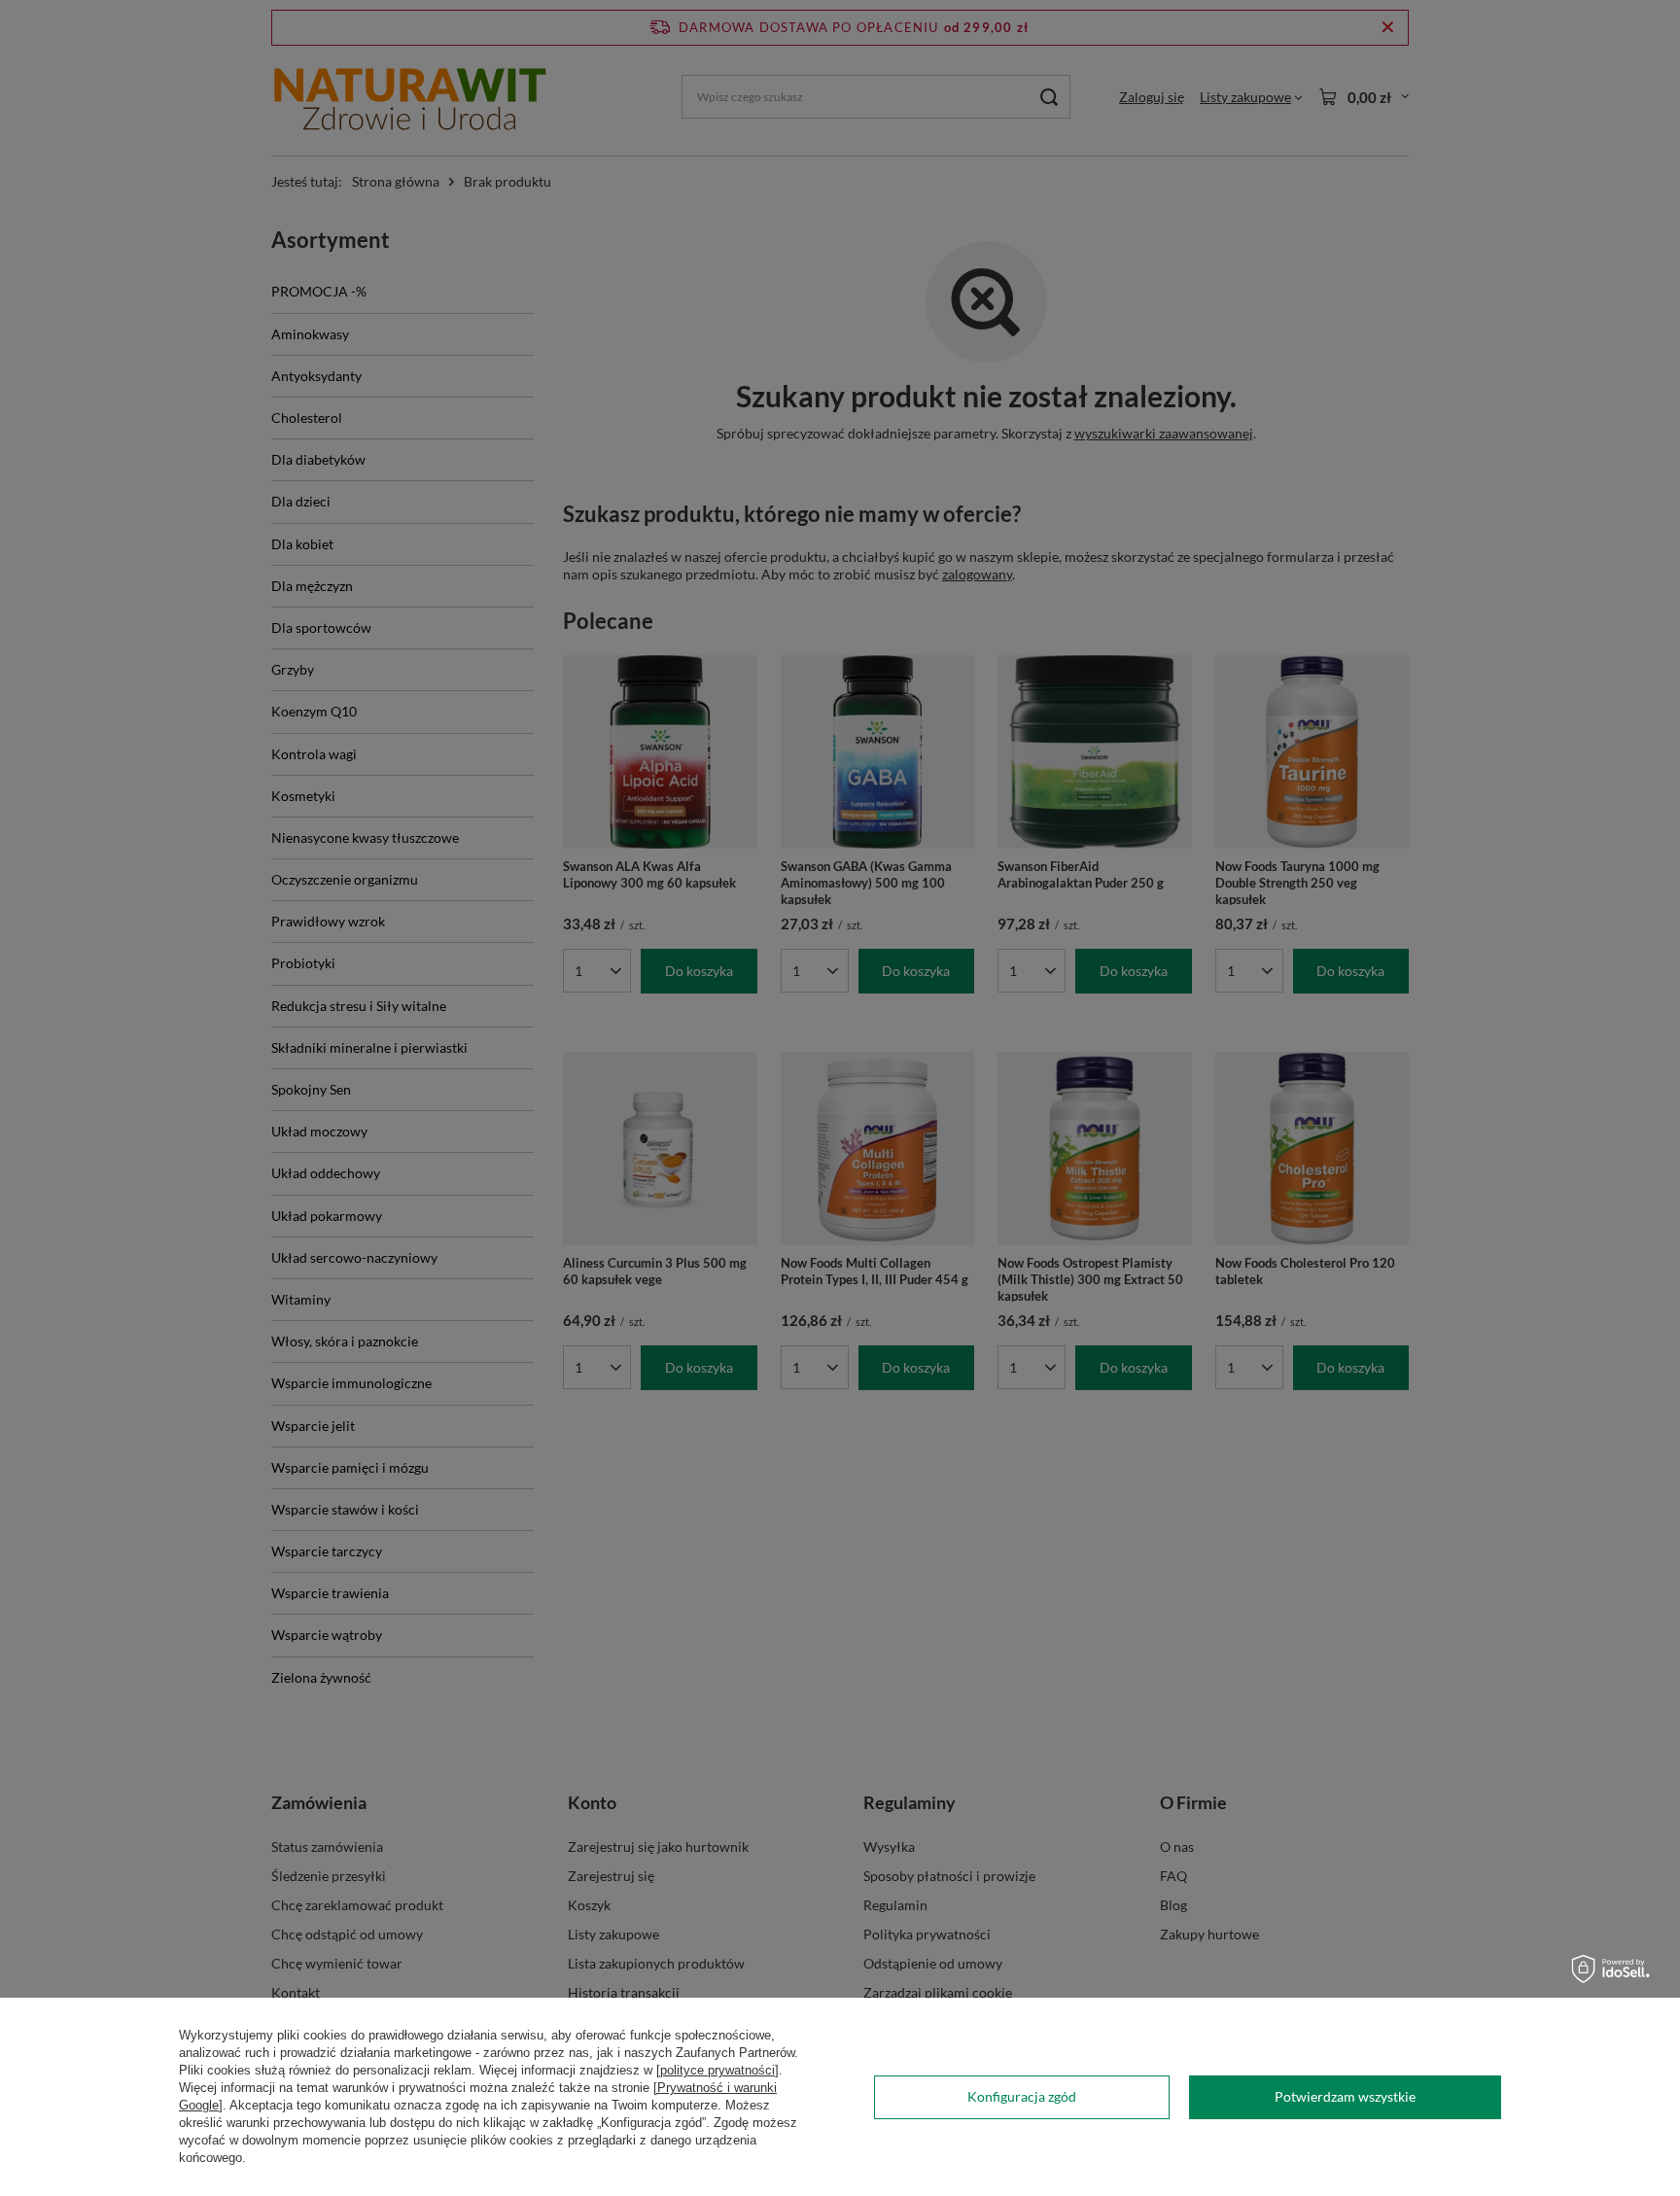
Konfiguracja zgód (1022, 2096)
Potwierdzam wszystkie (1345, 2096)
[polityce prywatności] (717, 2070)
